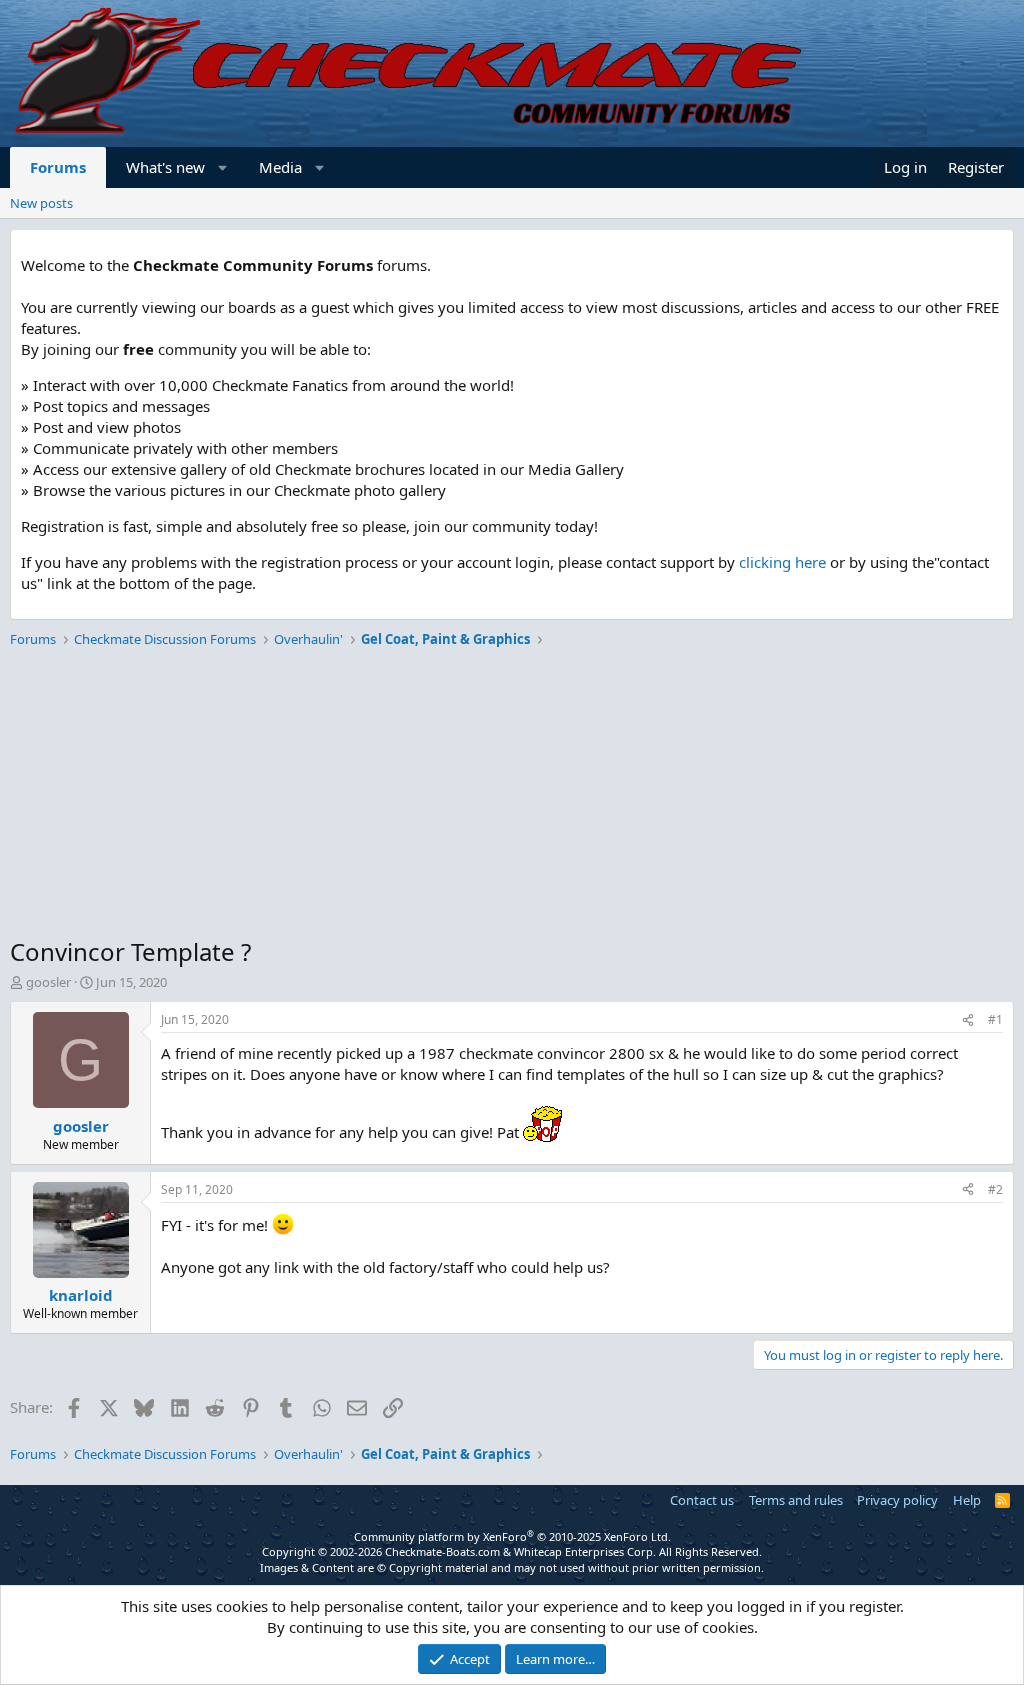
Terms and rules (796, 1500)
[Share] (968, 1020)
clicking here (782, 562)
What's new (165, 167)
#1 (995, 1019)
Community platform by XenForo (512, 1536)
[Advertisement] (512, 795)
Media (280, 167)
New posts (41, 203)
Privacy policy (897, 1500)
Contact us (702, 1500)
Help (967, 1500)
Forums (58, 167)
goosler (48, 982)
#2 (995, 1189)
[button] (223, 167)
